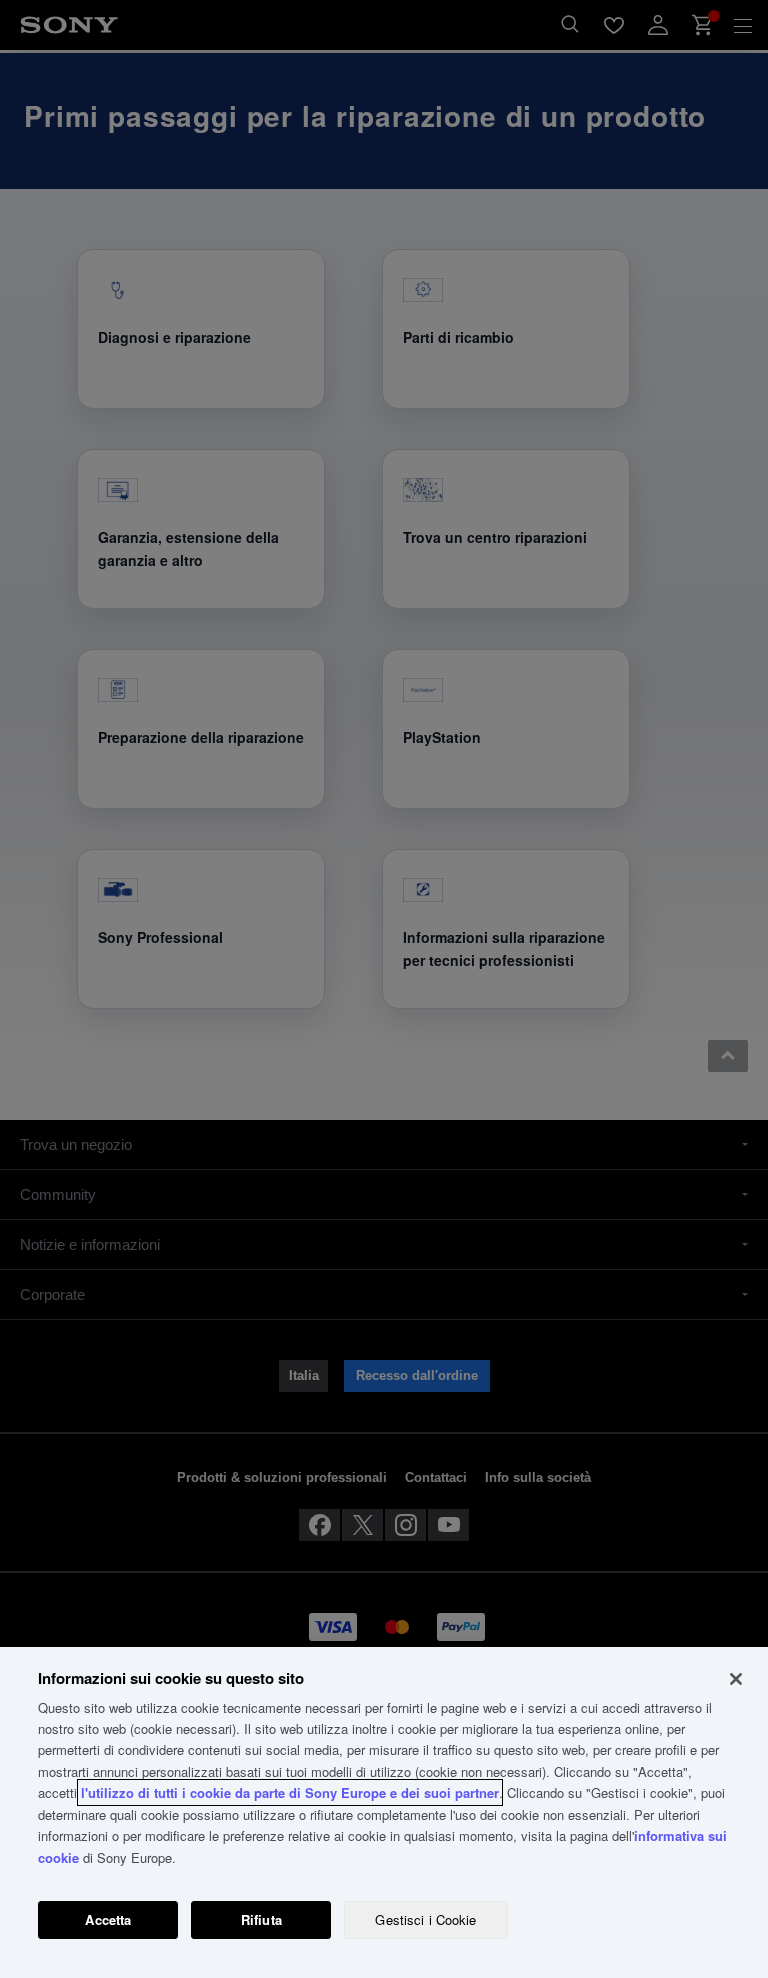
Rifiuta (261, 1919)
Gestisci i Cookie (425, 1919)
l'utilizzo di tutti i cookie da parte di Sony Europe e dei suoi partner (290, 1792)
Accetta (108, 1919)
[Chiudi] (736, 1679)
